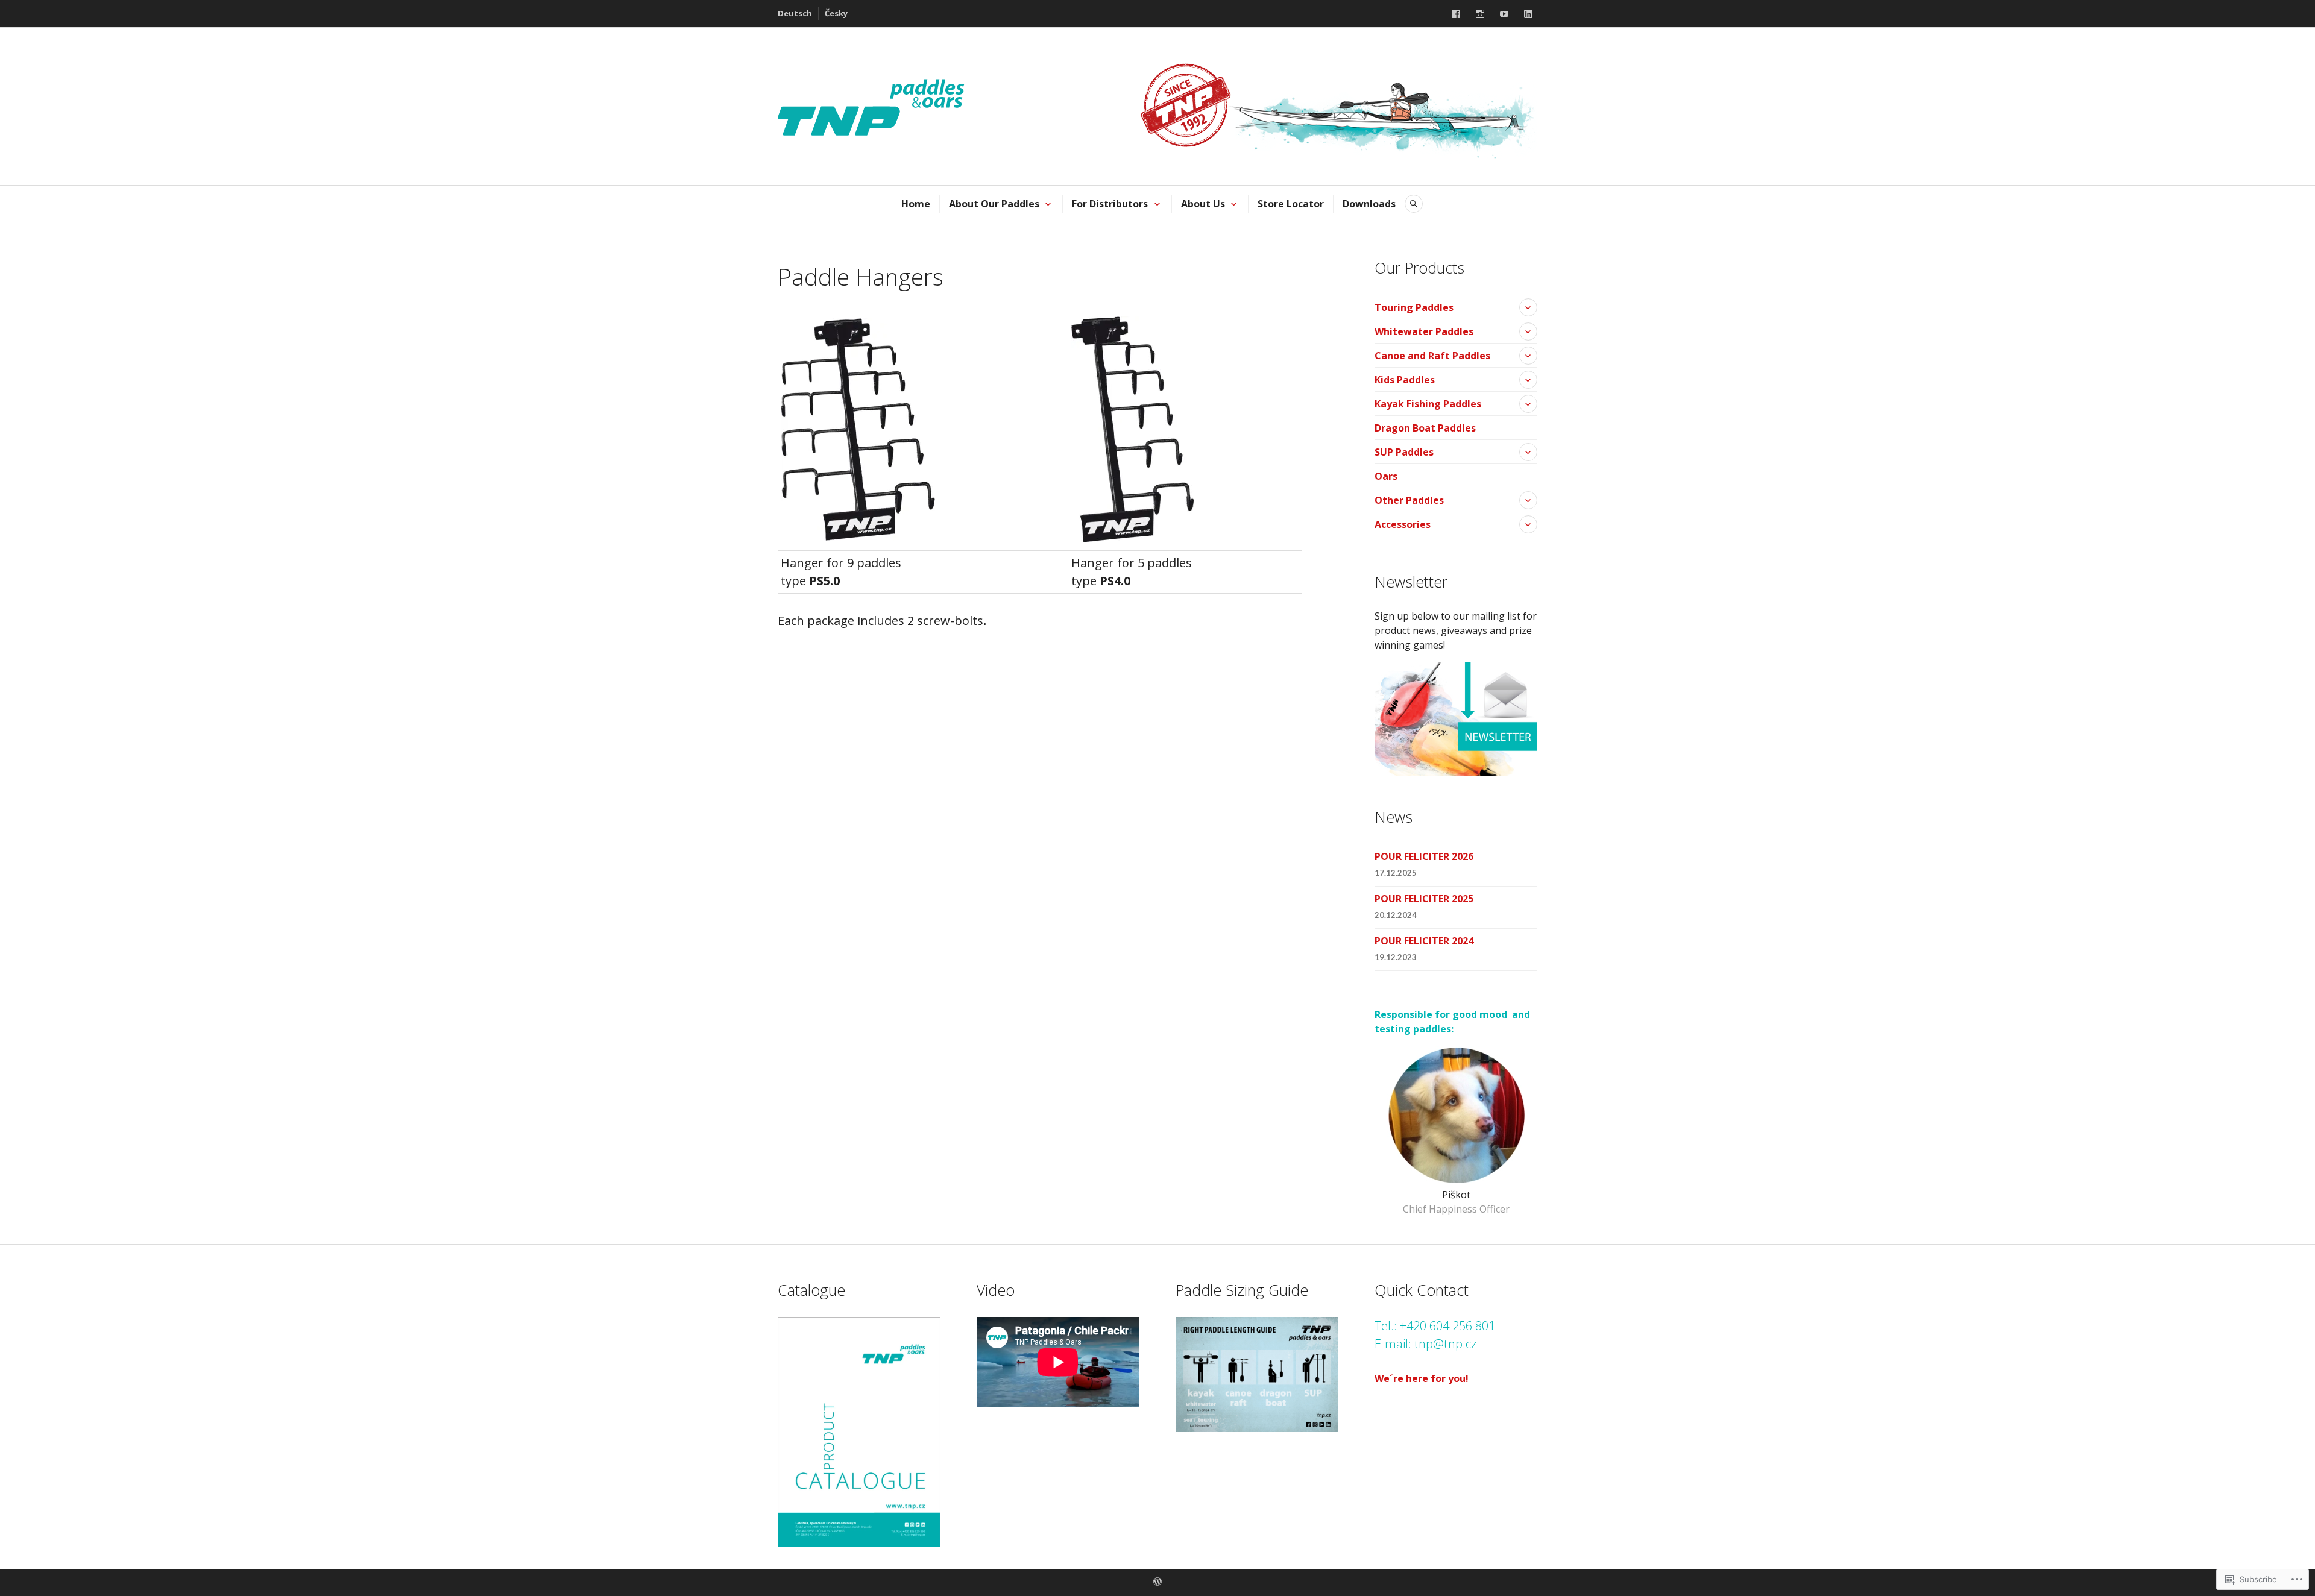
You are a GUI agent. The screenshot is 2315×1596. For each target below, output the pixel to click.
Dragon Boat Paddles (1425, 428)
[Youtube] (1504, 14)
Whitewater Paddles (1424, 331)
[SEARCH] (1414, 204)
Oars (1386, 476)
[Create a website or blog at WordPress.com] (1157, 1582)
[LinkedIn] (1528, 14)
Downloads (1369, 204)
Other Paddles (1409, 500)
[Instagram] (1480, 14)
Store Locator (1291, 204)
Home (916, 204)
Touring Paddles (1414, 307)
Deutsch (795, 13)
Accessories (1403, 524)
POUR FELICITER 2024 (1424, 941)
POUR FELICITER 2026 (1424, 856)
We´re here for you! (1422, 1378)
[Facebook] (1456, 14)
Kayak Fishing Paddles (1428, 404)
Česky (836, 13)
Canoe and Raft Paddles (1432, 356)
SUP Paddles (1404, 452)
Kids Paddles (1405, 380)
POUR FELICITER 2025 (1424, 899)
